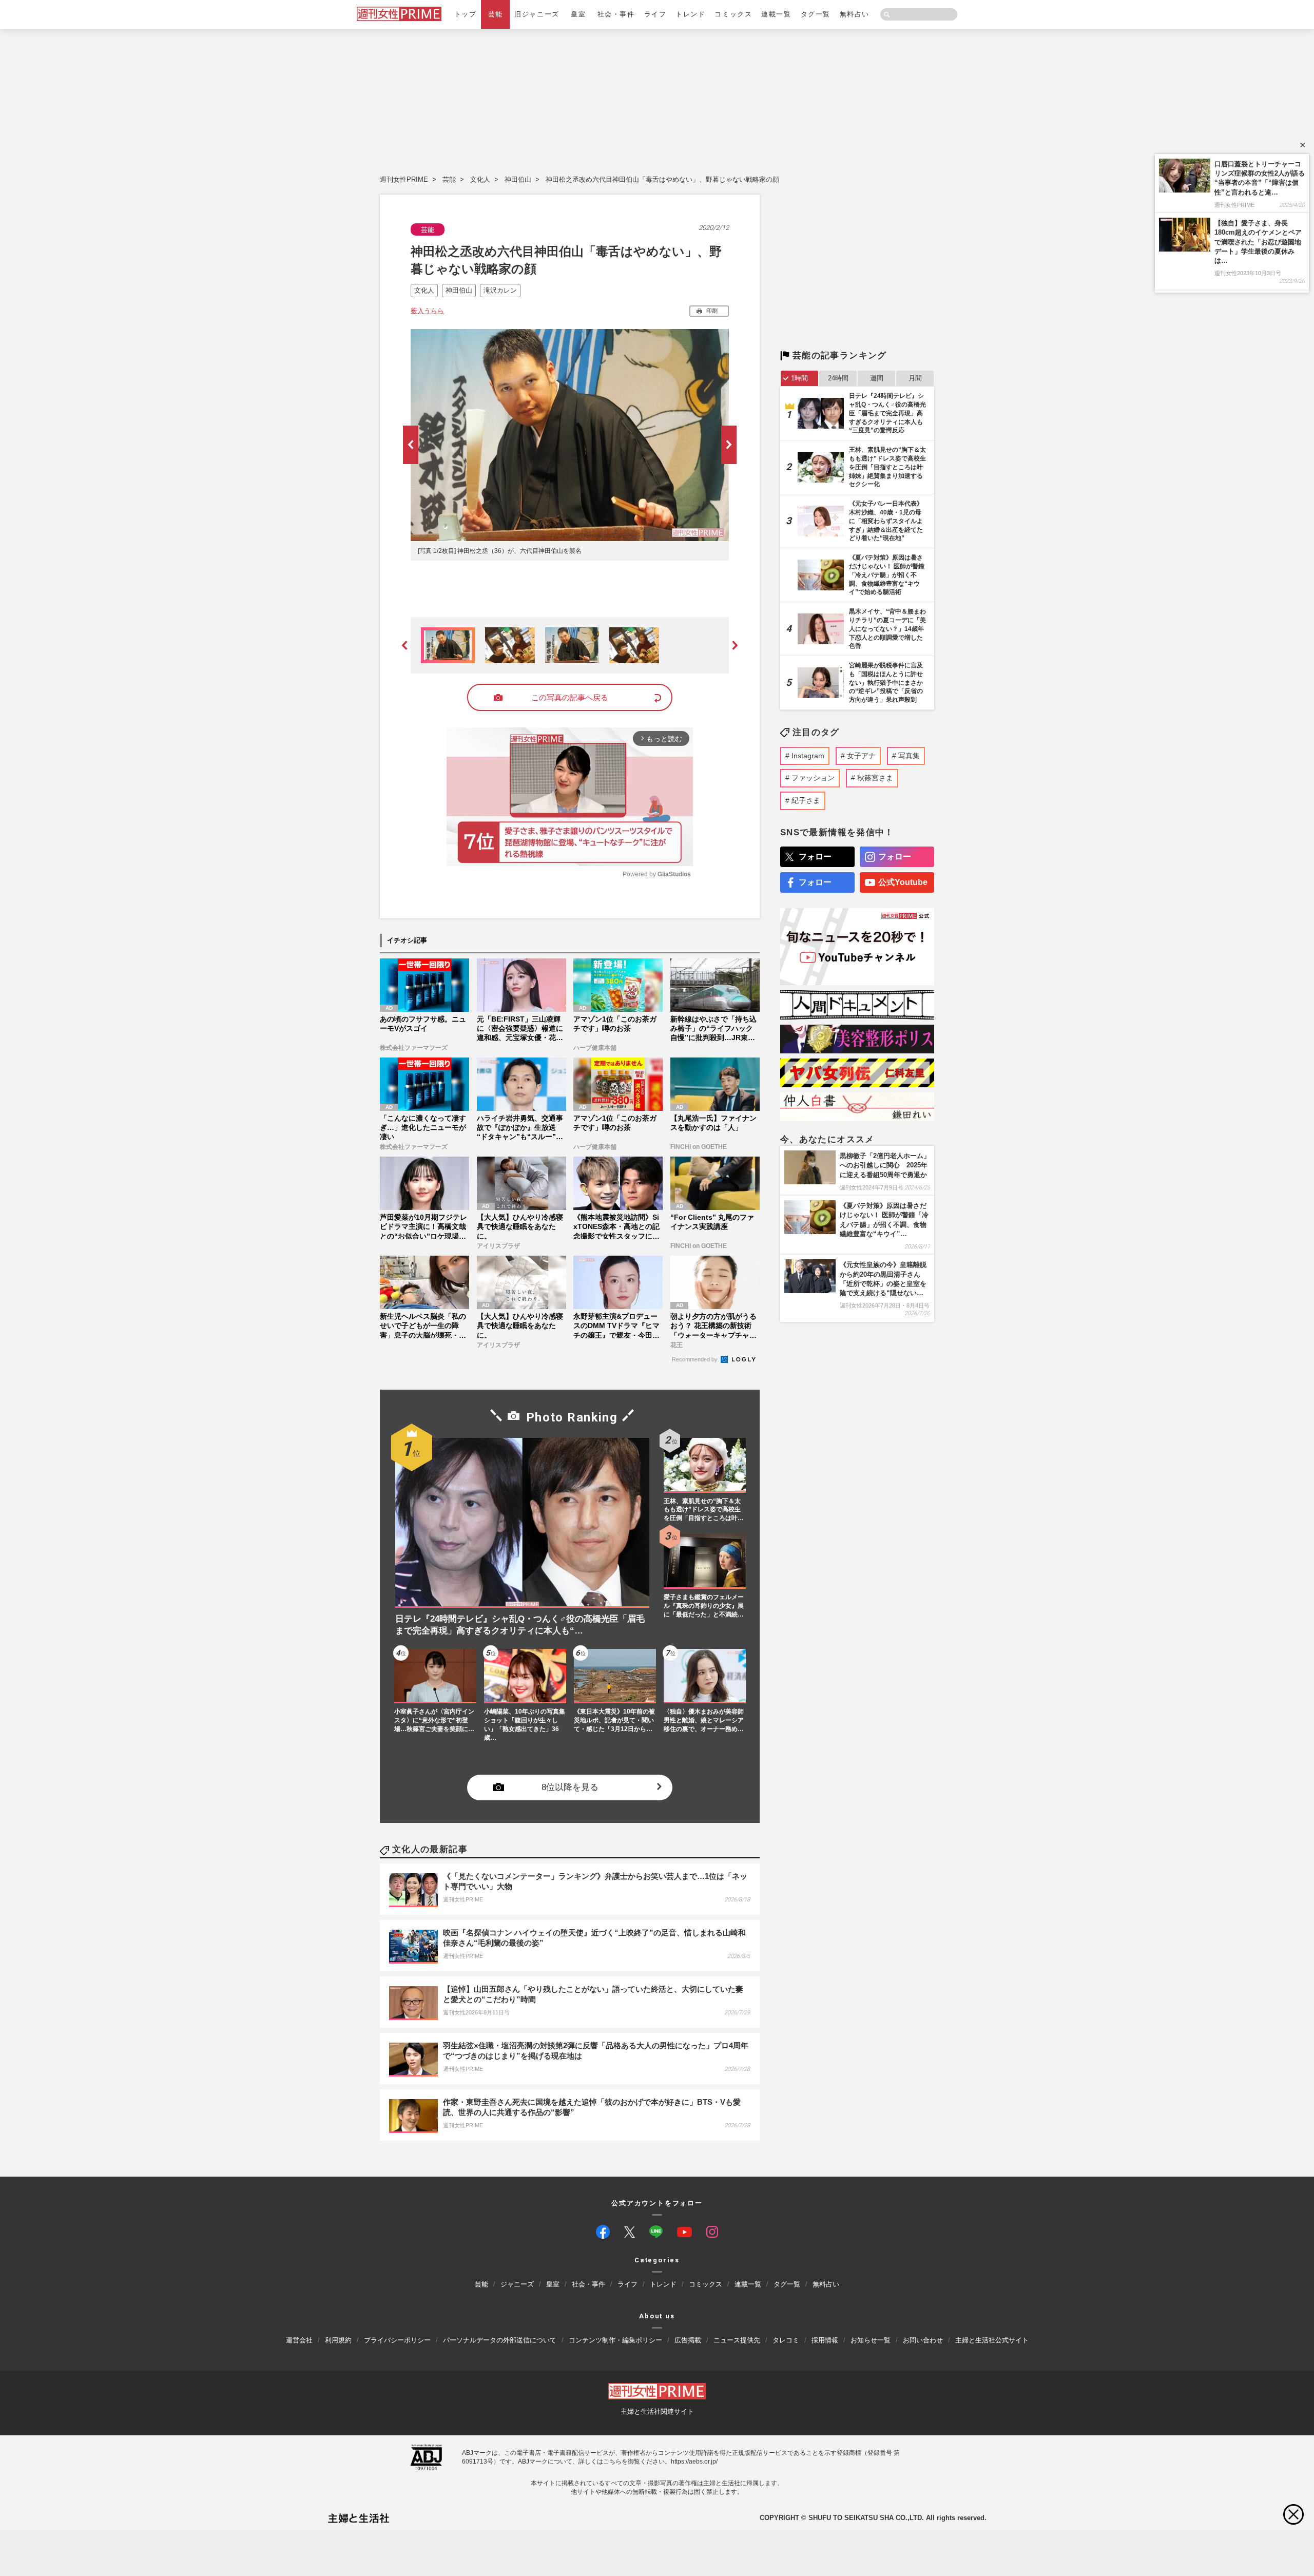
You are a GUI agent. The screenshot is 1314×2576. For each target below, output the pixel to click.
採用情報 (825, 2340)
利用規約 (338, 2340)
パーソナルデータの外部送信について (500, 2340)
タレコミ (786, 2340)
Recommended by (695, 1359)
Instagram (808, 756)
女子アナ (861, 756)
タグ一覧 (816, 14)
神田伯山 (518, 179)
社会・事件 (616, 14)
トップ (466, 14)
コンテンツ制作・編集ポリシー (615, 2340)
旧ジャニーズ (537, 14)
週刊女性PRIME (404, 179)
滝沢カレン (500, 290)
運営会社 (299, 2340)
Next (729, 445)
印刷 (712, 311)
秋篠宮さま (875, 778)
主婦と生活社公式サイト (992, 2340)
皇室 (578, 14)
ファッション (813, 778)
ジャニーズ (517, 2285)
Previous (411, 445)
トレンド (690, 14)
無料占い (855, 14)
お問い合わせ (923, 2340)
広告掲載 (688, 2340)
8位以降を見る (570, 1788)
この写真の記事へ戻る (570, 697)
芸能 (496, 14)
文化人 (480, 179)
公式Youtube (903, 882)
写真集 (909, 756)
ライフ (655, 14)
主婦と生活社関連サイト (657, 2411)
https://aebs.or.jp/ (694, 2462)
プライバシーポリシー (397, 2340)
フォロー (815, 857)
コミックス (733, 14)
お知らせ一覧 (871, 2340)
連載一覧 (776, 14)
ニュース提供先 (737, 2340)
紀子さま (806, 800)
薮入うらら (427, 311)
